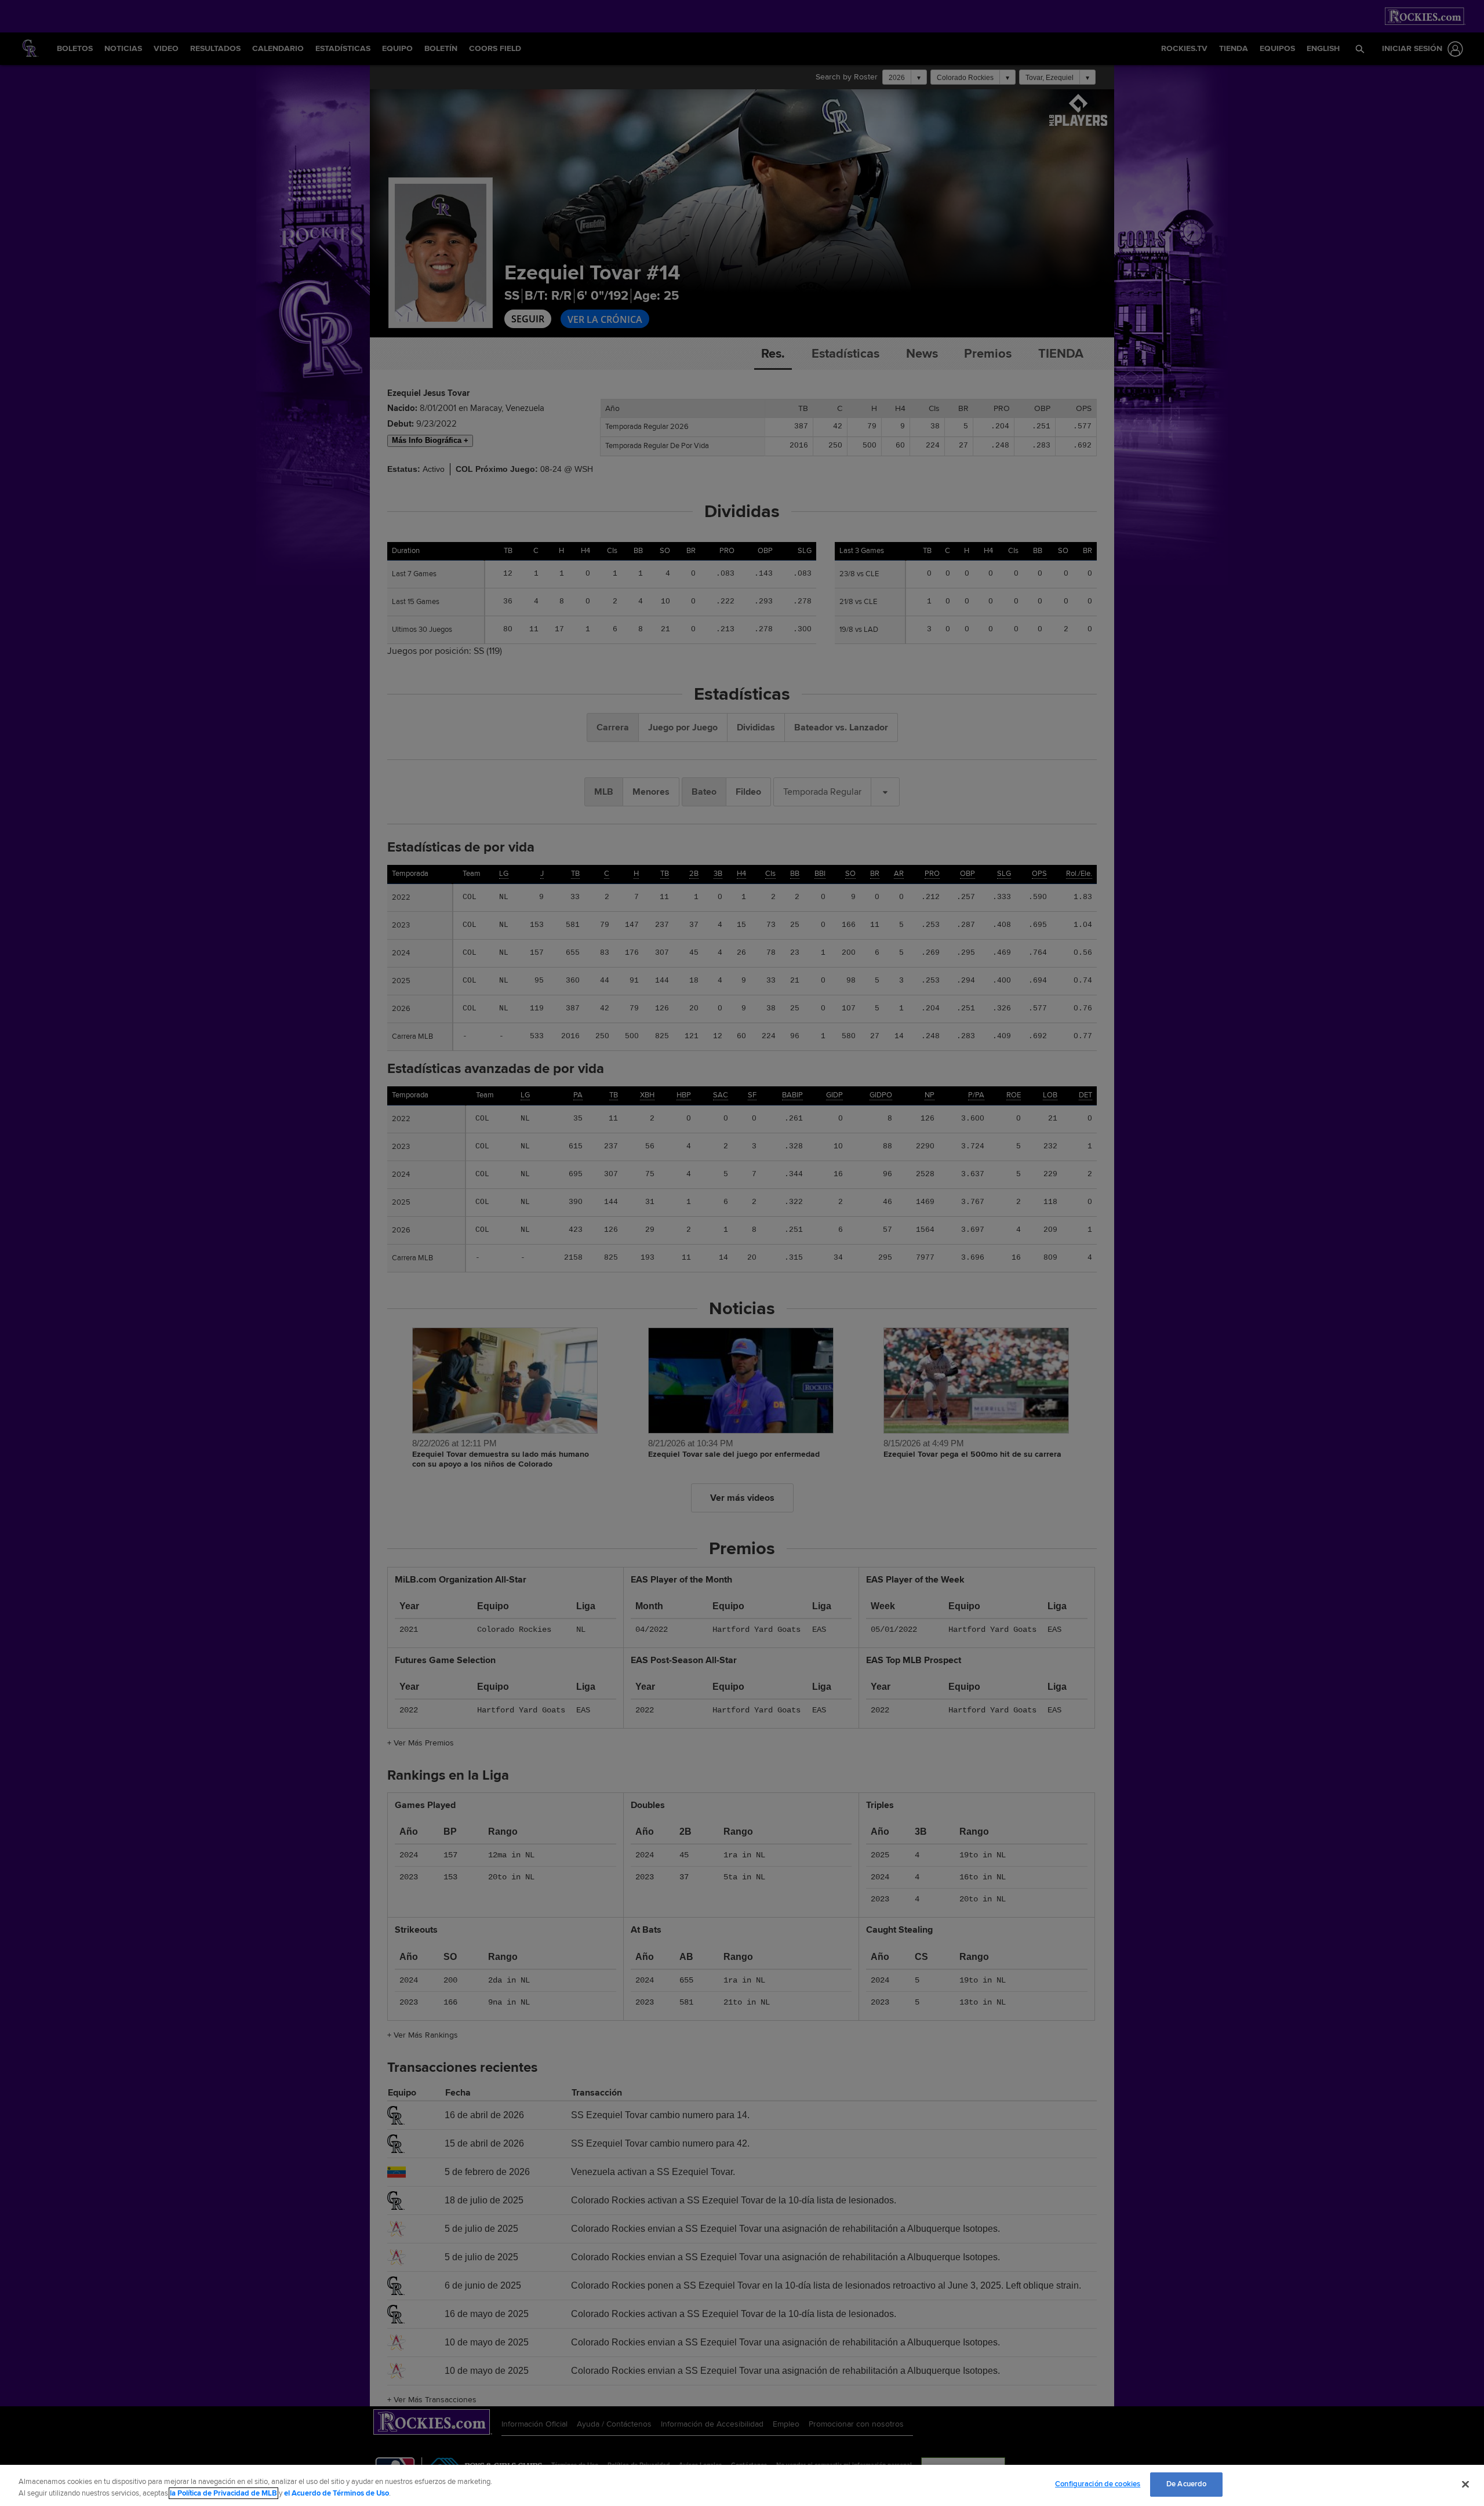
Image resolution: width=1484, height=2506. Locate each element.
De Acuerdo (1186, 2484)
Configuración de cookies (1098, 2484)
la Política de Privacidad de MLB (223, 2493)
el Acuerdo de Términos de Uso (337, 2493)
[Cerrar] (1465, 2484)
